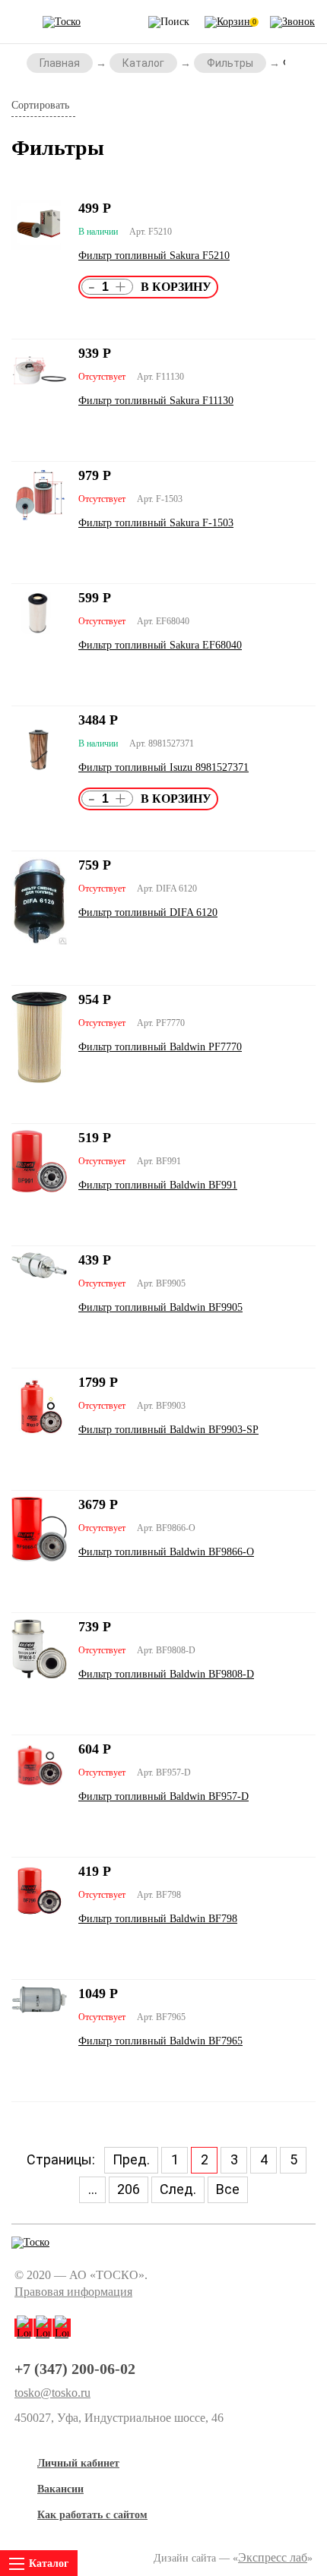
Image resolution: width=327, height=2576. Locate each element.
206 (129, 2189)
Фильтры (230, 63)
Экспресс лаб (273, 2557)
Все (228, 2189)
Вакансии (60, 2489)
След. (178, 2189)
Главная (60, 63)
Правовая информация (73, 2292)
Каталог (143, 63)
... (93, 2189)
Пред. (131, 2159)
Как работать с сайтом (92, 2515)
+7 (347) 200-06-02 (75, 2369)
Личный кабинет (78, 2463)
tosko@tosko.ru (52, 2393)
